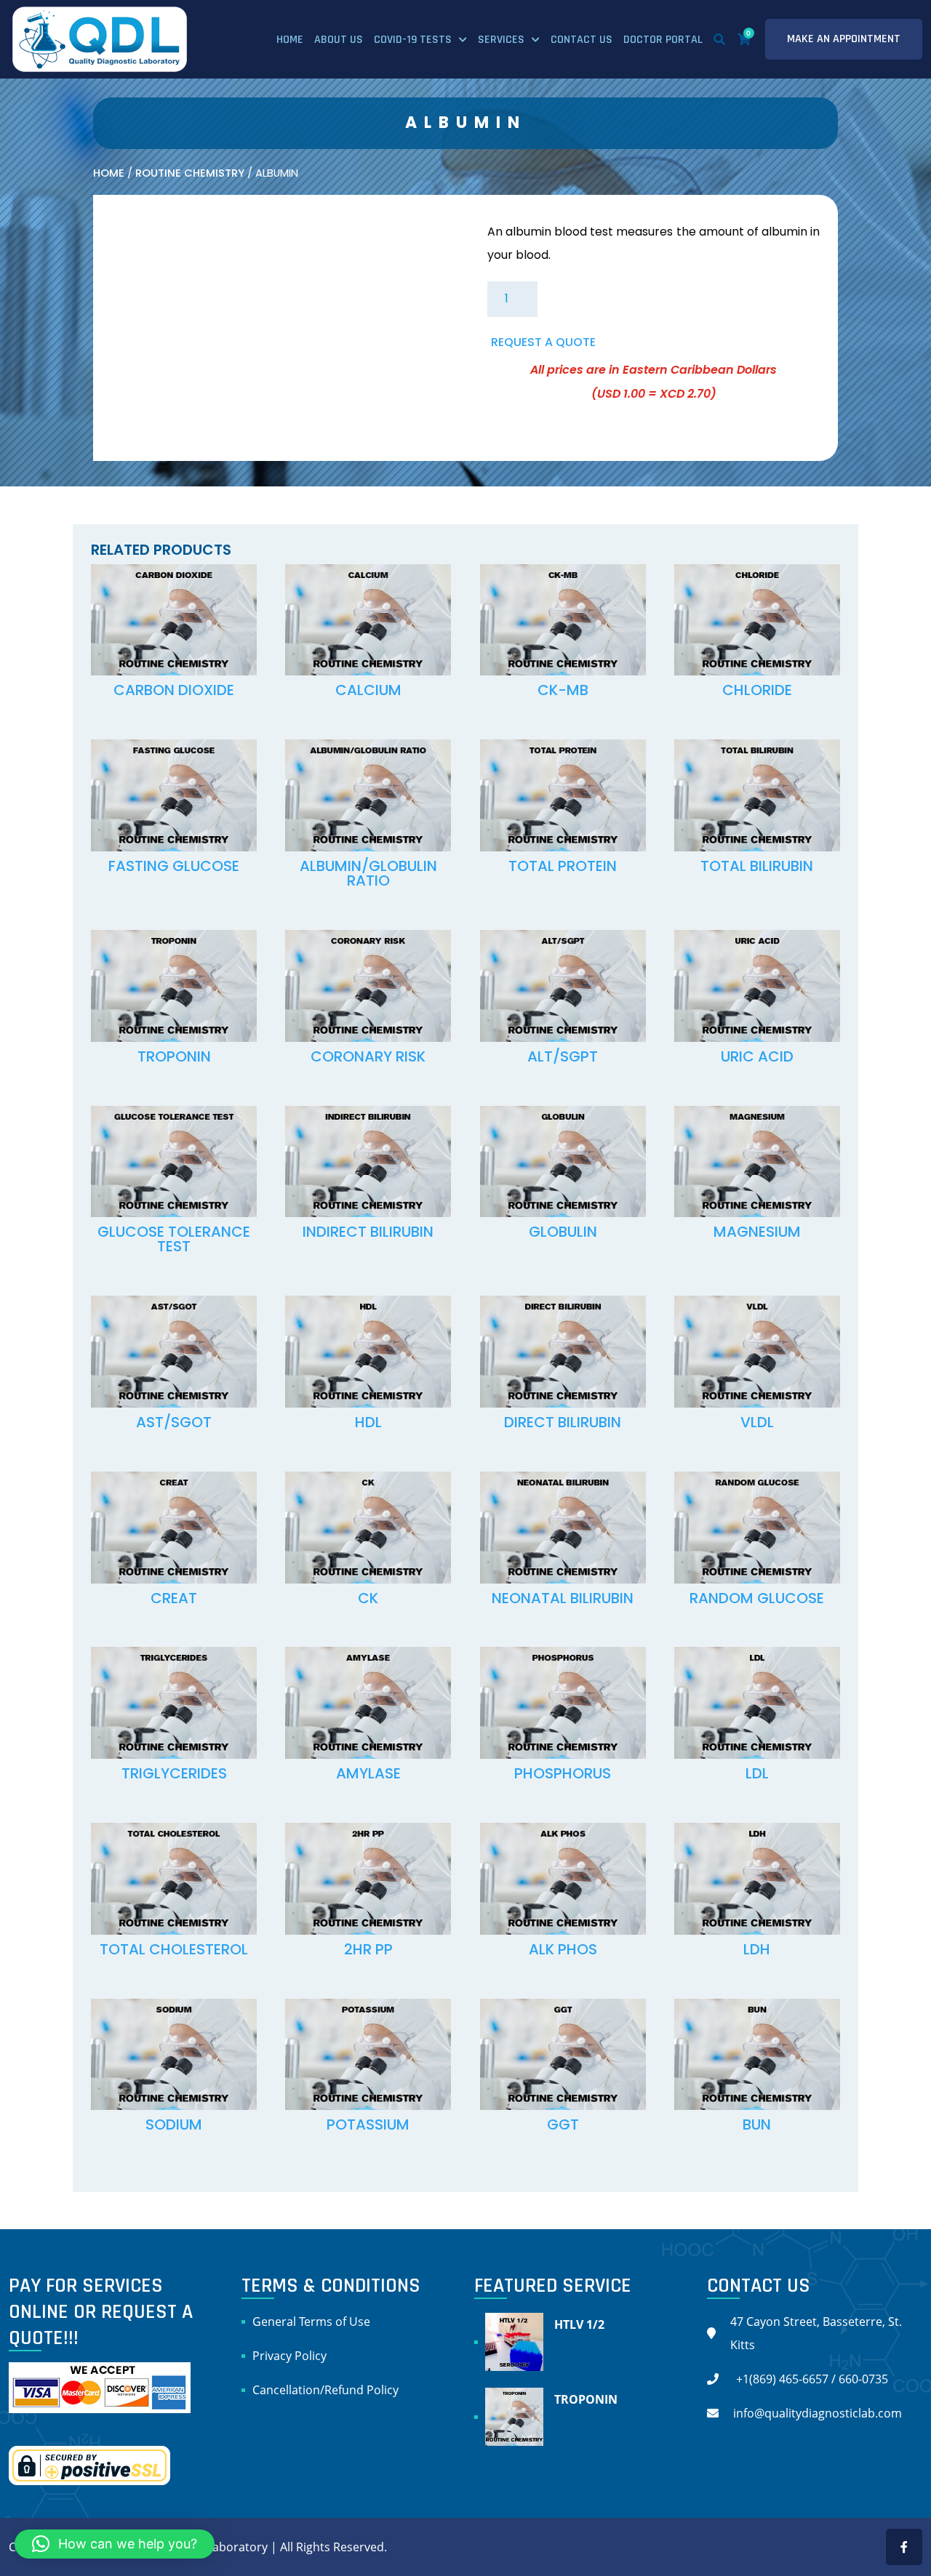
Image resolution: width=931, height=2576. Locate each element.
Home (290, 40)
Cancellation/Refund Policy (325, 2390)
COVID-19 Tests (413, 40)
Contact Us (582, 40)
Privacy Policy (289, 2356)
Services (501, 40)
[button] (115, 2544)
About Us (339, 40)
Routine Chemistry (190, 173)
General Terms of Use (311, 2322)
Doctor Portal (663, 40)
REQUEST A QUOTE (543, 342)
